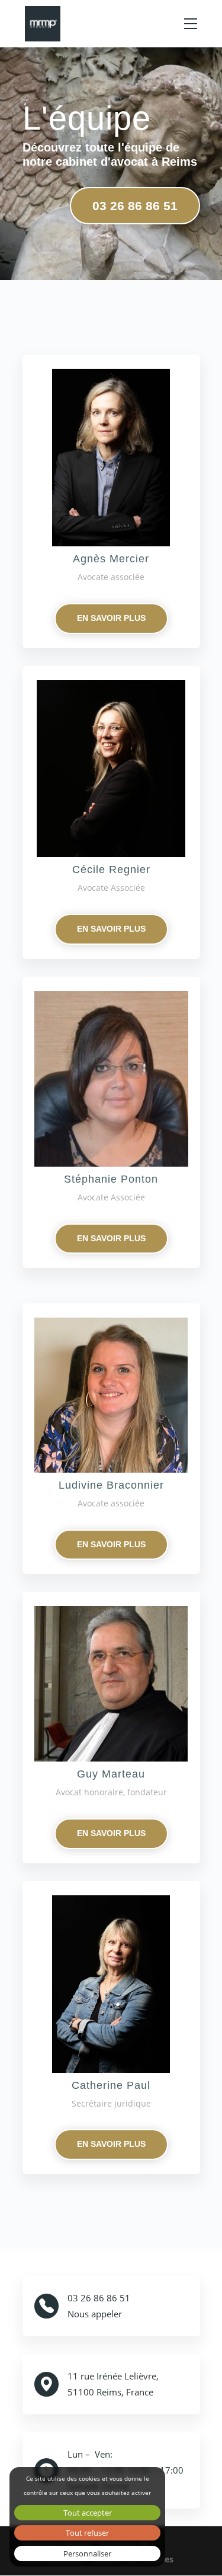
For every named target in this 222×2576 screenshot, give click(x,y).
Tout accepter (88, 2513)
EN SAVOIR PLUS (111, 618)
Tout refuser (87, 2533)
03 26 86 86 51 (135, 206)
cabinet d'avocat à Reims (126, 162)
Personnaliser (87, 2554)
